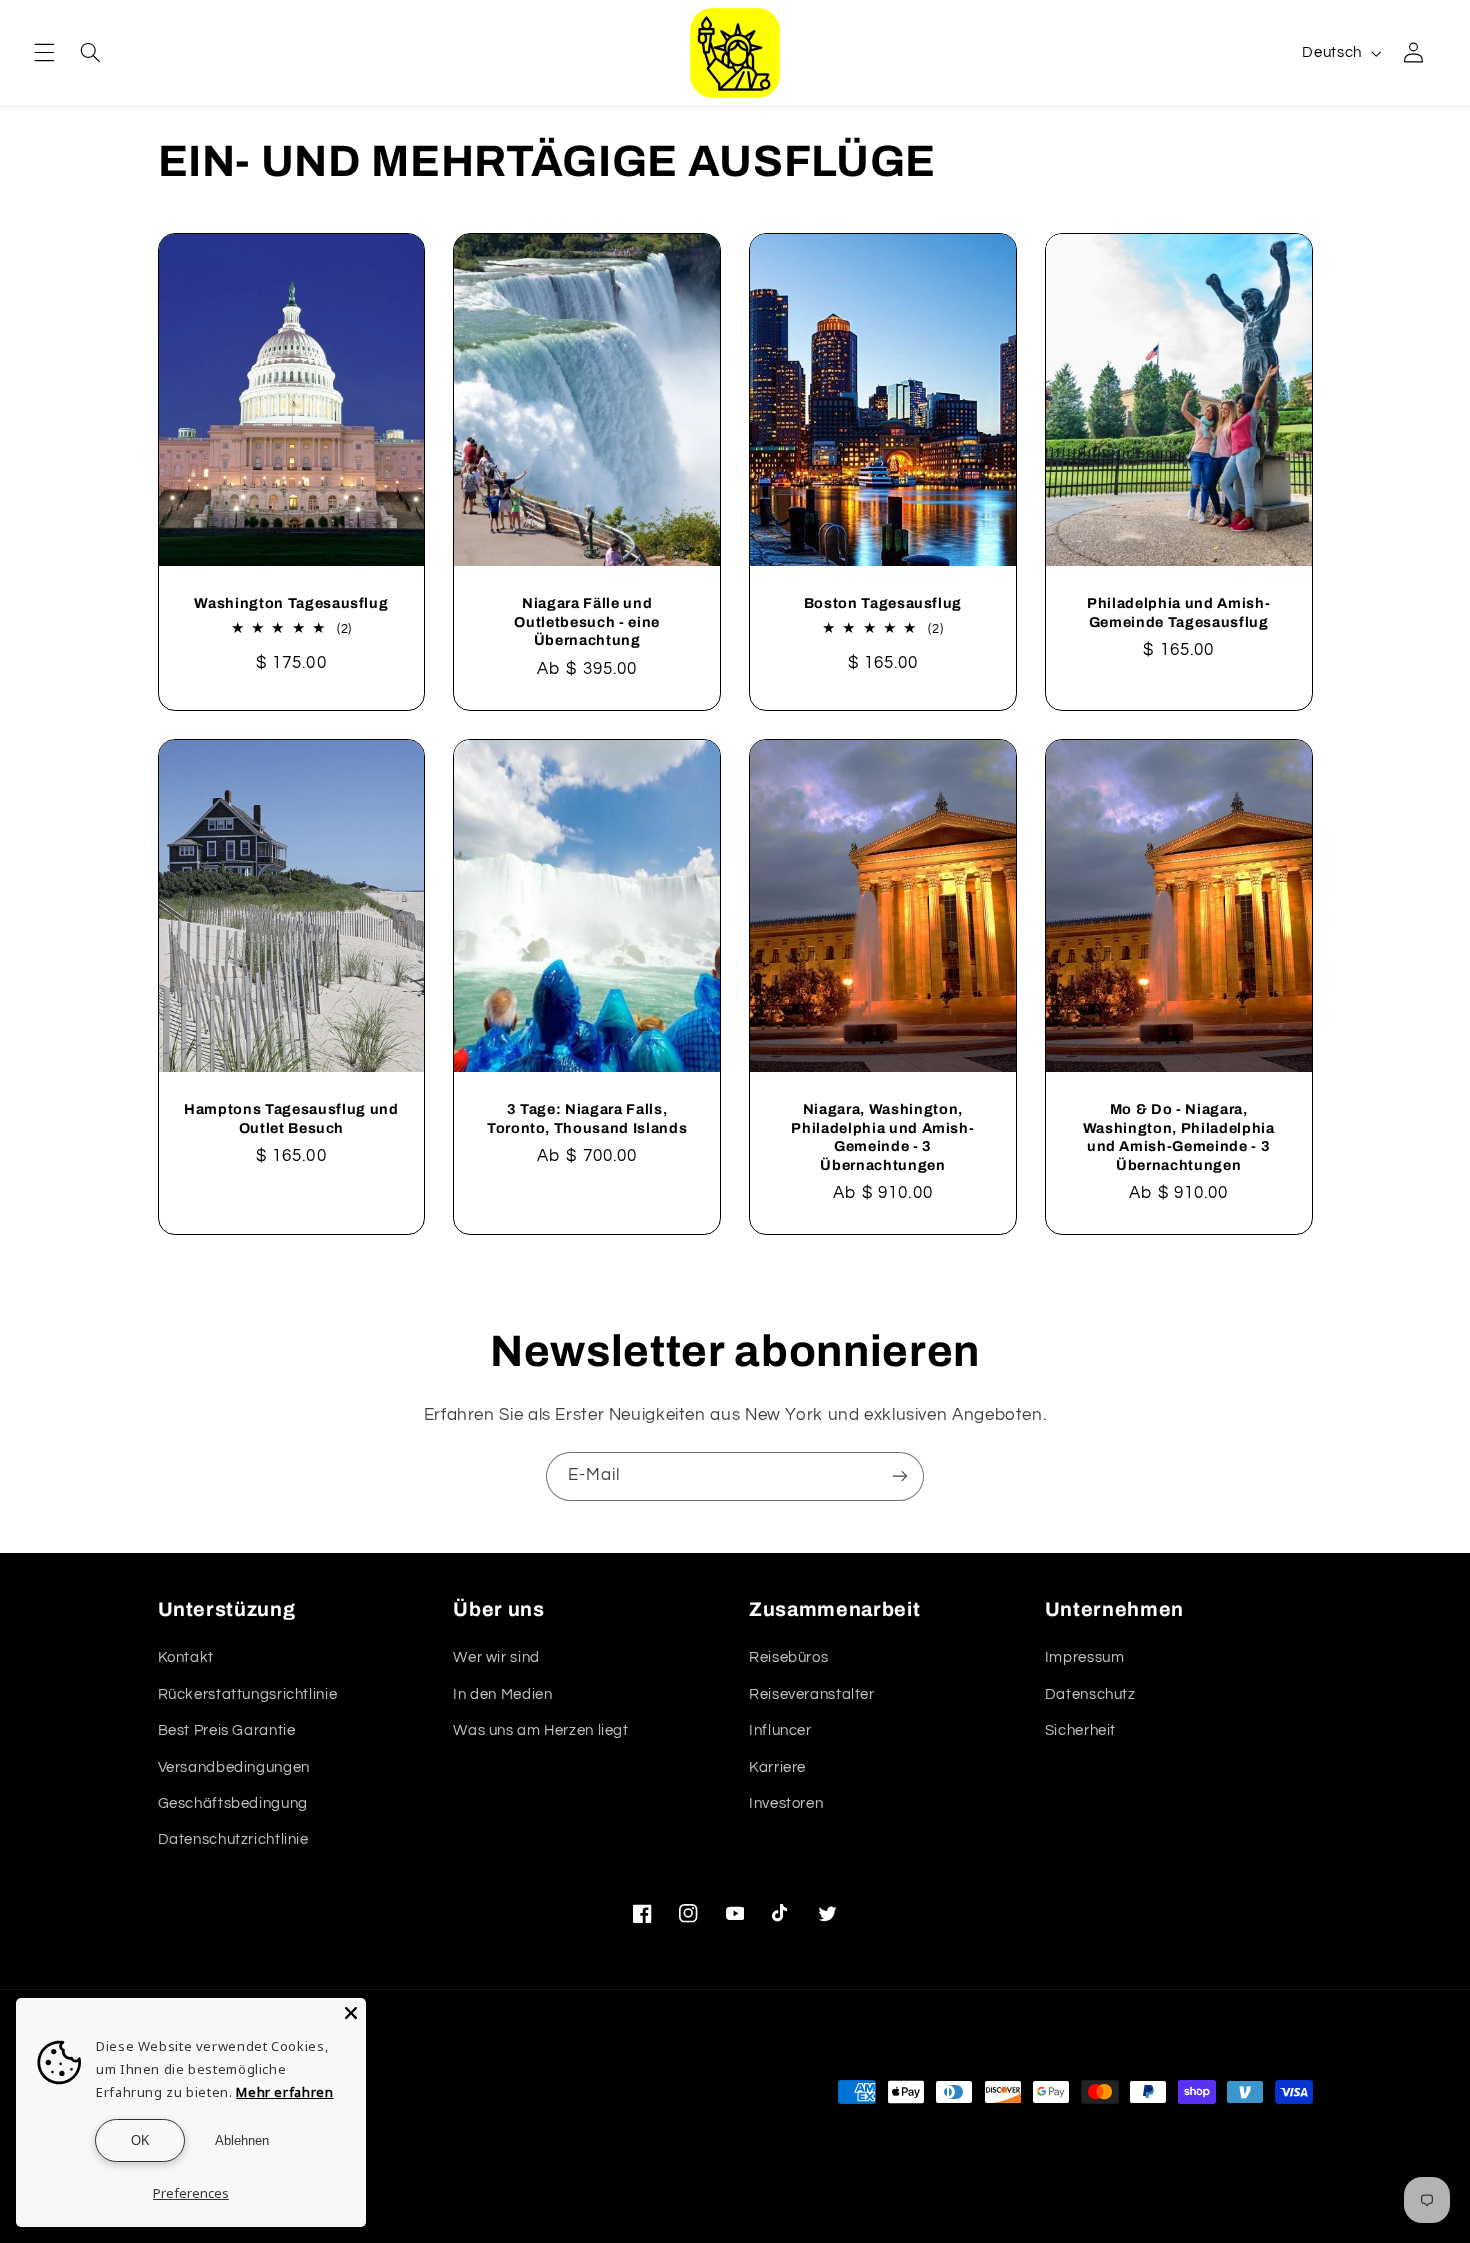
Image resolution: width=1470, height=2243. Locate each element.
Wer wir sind (496, 1657)
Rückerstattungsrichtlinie (248, 1694)
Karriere (777, 1767)
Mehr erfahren (284, 2092)
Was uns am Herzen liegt (541, 1730)
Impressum (1085, 1657)
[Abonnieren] (900, 1476)
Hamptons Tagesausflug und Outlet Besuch (291, 1118)
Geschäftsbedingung (233, 1803)
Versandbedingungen (234, 1767)
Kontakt (186, 1657)
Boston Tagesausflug (883, 603)
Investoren (786, 1803)
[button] (44, 53)
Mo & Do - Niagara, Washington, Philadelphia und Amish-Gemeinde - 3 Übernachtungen (1179, 1136)
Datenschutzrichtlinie (233, 1839)
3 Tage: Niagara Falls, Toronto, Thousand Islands (587, 1118)
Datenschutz (1090, 1694)
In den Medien (502, 1694)
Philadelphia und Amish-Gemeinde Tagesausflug (1178, 612)
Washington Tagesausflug (291, 603)
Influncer (780, 1730)
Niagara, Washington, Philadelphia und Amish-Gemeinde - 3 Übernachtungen (882, 1136)
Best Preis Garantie (227, 1730)
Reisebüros (788, 1657)
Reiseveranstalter (812, 1694)
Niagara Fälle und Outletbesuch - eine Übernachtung (587, 621)
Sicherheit (1080, 1730)
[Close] (351, 2013)
